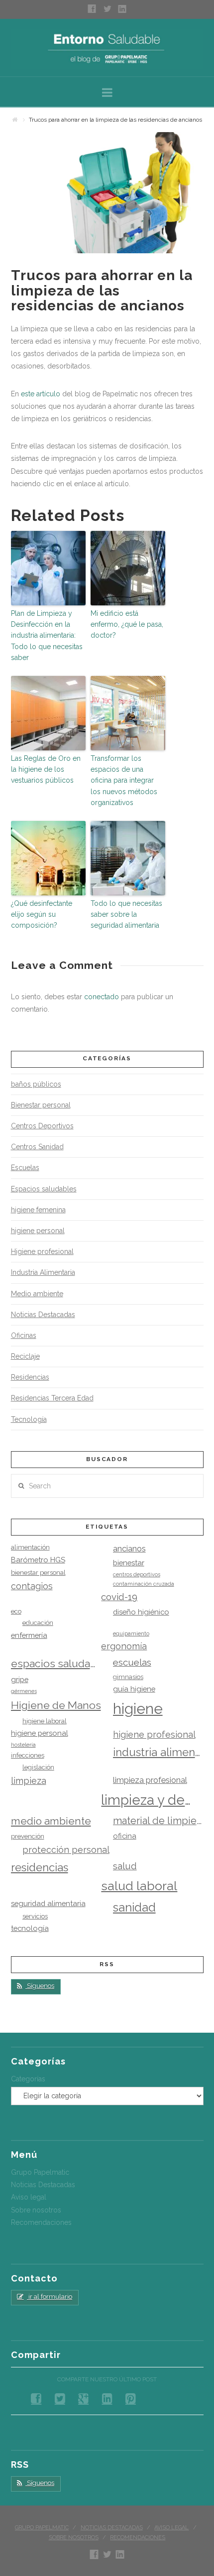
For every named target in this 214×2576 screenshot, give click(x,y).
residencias (40, 1867)
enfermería (29, 1635)
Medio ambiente (37, 1294)
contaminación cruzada (144, 1584)
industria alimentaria (158, 1752)
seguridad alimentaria (48, 1903)
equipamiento (131, 1633)
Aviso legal (29, 2197)
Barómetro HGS (38, 1560)
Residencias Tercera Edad (52, 1398)
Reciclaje (25, 1356)
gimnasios (128, 1677)
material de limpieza (158, 1821)
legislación (38, 1767)
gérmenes (24, 1691)
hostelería (23, 1745)
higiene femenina (38, 1210)
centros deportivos (137, 1574)
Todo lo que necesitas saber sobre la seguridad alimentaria (126, 915)
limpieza (29, 1781)
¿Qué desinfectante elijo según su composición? (42, 915)
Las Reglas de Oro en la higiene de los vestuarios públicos (46, 770)
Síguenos (40, 1986)
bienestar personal (38, 1573)
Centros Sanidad (37, 1147)
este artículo (41, 394)
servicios (35, 1916)
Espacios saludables (44, 1189)
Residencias (30, 1377)
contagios (32, 1586)
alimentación (30, 1547)
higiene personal (38, 1231)
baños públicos (36, 1084)
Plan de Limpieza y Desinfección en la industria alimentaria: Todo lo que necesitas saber (47, 636)
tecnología (30, 1928)
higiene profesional (154, 1734)
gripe (20, 1679)
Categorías (28, 2079)
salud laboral (139, 1886)
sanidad (134, 1908)
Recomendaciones (41, 2222)
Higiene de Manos (56, 1705)
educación (38, 1623)
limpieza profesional (150, 1780)
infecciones (28, 1755)
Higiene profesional (42, 1251)
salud (125, 1866)
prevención (28, 1836)
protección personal (66, 1850)
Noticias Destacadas (43, 1315)
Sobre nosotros (36, 2210)
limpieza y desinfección (146, 1800)
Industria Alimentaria (43, 1272)
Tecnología (29, 1419)
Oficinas (24, 1335)
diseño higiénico (141, 1612)
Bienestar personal (41, 1105)
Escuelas (25, 1168)
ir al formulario (50, 2297)
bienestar (129, 1563)
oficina (125, 1836)
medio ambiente (51, 1821)
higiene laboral (45, 1721)
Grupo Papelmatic (40, 2172)
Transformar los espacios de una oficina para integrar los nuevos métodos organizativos (124, 781)
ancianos (129, 1549)
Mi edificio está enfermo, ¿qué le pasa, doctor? (127, 625)
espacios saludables (56, 1663)
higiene (138, 1709)
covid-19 (119, 1597)
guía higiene (134, 1689)
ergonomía (124, 1646)
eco (16, 1611)
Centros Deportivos (42, 1126)
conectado (102, 997)
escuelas (132, 1662)
